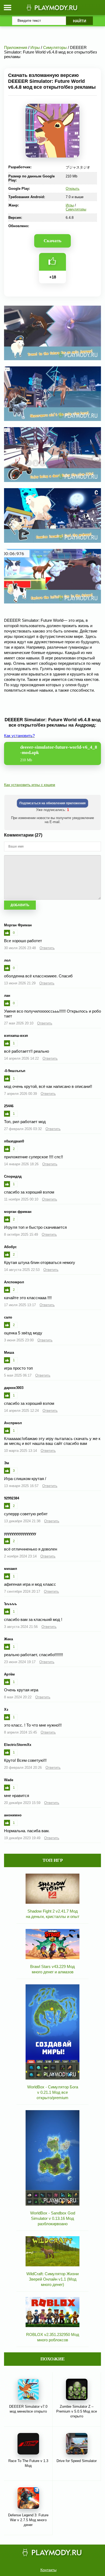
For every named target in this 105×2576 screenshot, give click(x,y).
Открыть (73, 189)
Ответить (47, 948)
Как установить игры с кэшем (30, 785)
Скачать (52, 241)
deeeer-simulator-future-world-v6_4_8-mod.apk (59, 753)
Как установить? (19, 736)
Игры (70, 205)
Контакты (48, 2570)
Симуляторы (76, 209)
